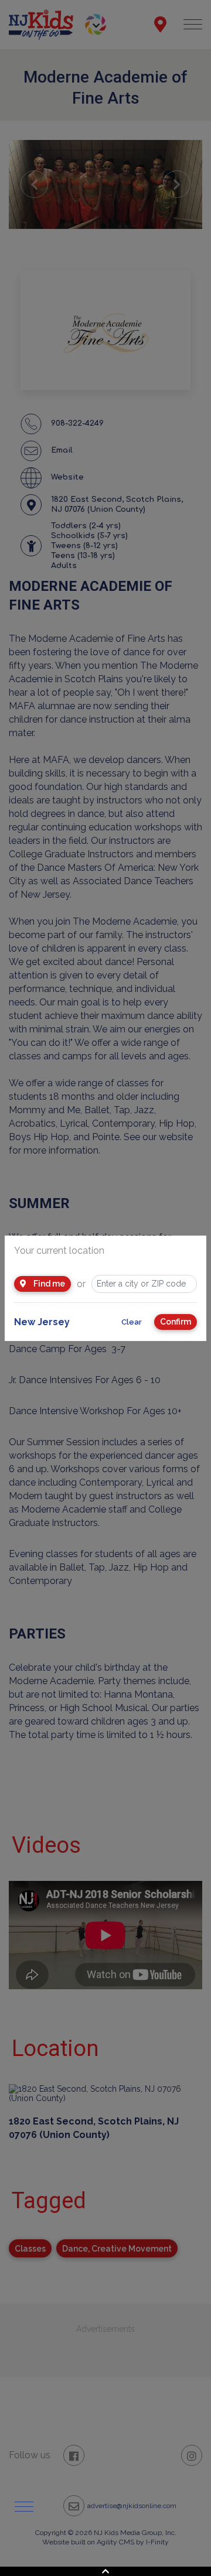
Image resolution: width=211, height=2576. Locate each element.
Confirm (176, 1322)
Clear (132, 1322)
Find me (48, 1284)
